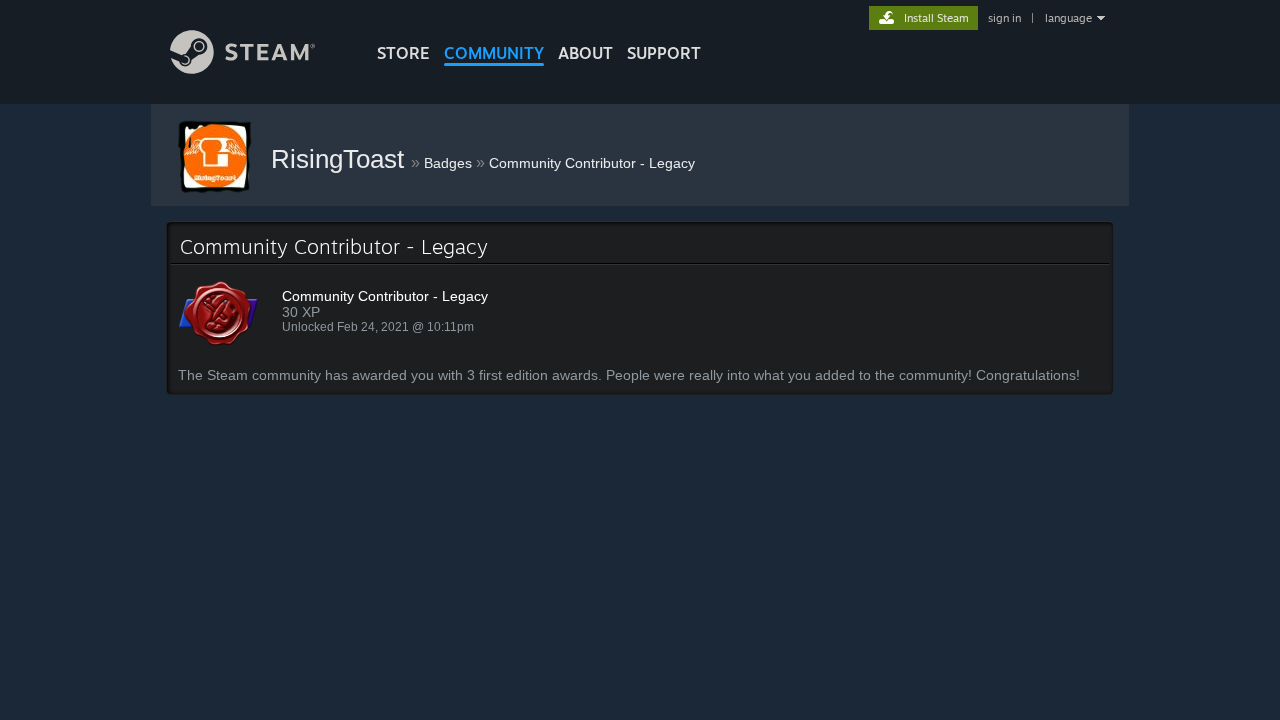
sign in (1004, 18)
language (1068, 18)
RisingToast (341, 159)
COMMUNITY (494, 53)
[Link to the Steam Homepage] (242, 68)
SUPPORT (664, 53)
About (585, 53)
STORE (403, 53)
